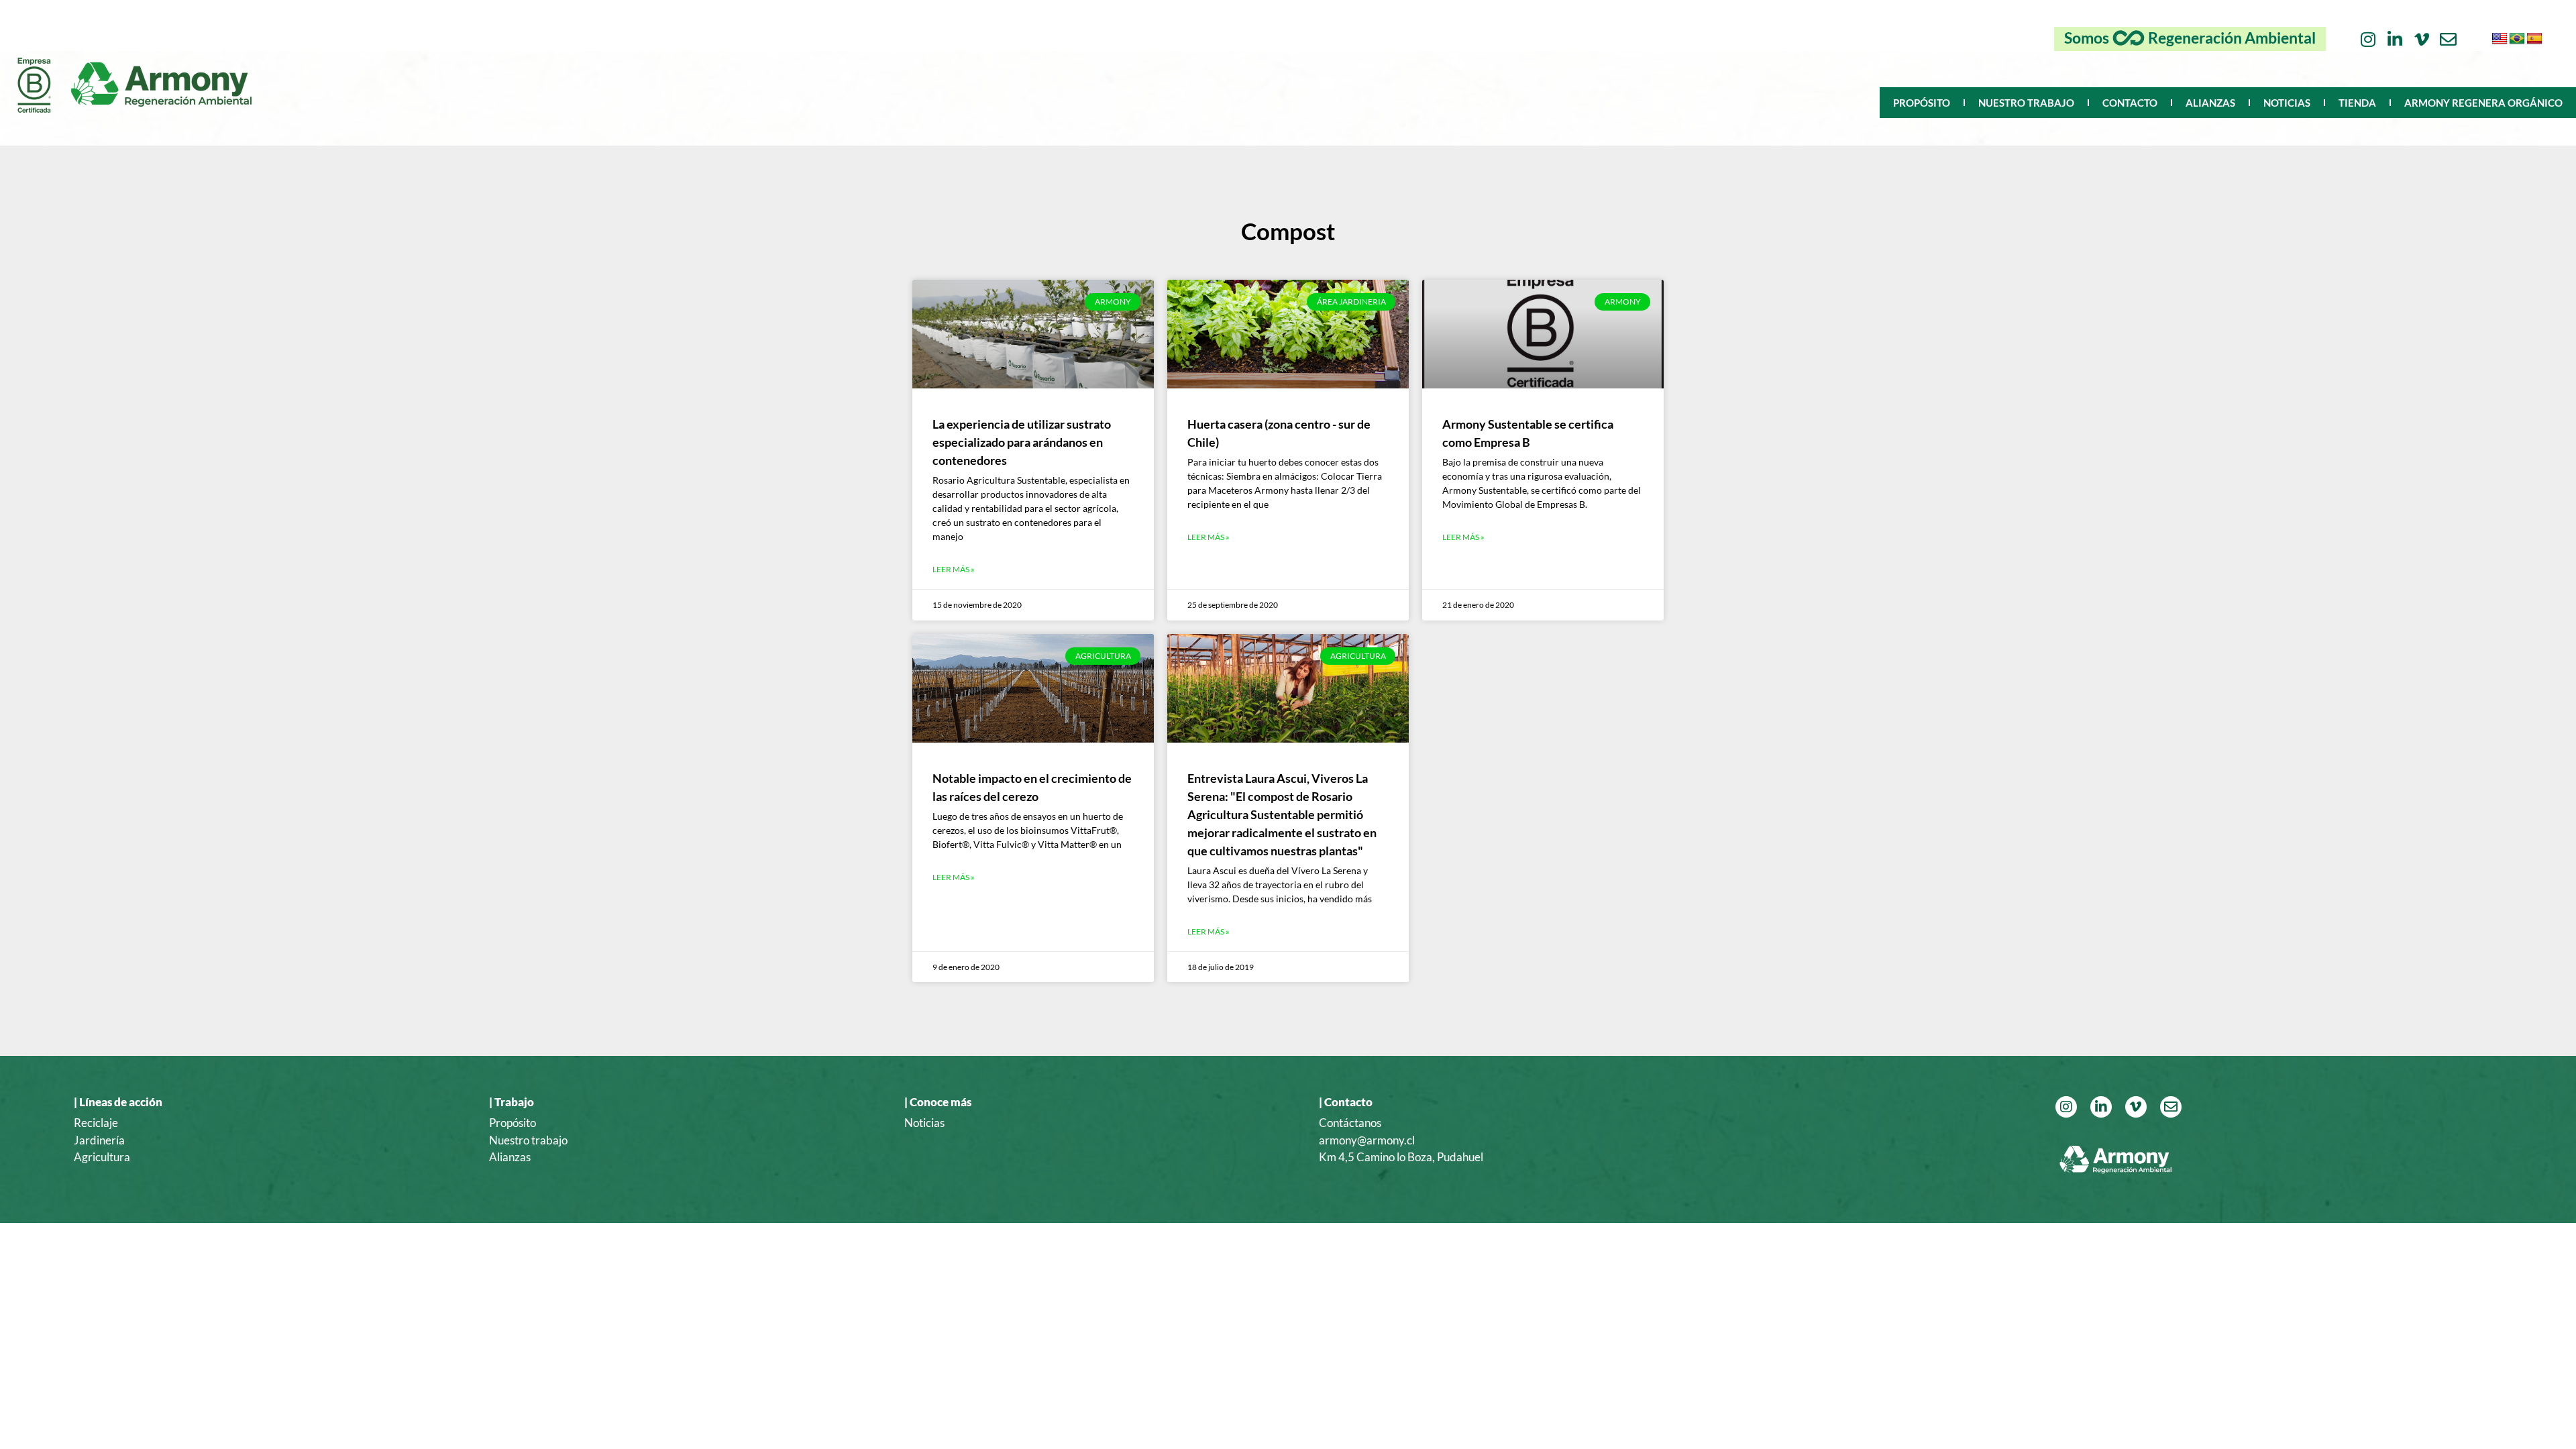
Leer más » (954, 569)
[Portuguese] (2517, 39)
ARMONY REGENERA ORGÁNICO (2483, 103)
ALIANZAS (2210, 103)
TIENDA (2357, 103)
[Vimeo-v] (2421, 39)
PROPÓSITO (1922, 103)
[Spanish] (2534, 39)
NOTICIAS (2287, 103)
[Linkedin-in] (2395, 39)
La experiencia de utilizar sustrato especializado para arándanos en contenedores (1022, 442)
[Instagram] (2368, 39)
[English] (2500, 39)
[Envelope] (2448, 39)
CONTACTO (2130, 103)
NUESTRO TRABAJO (2026, 103)
